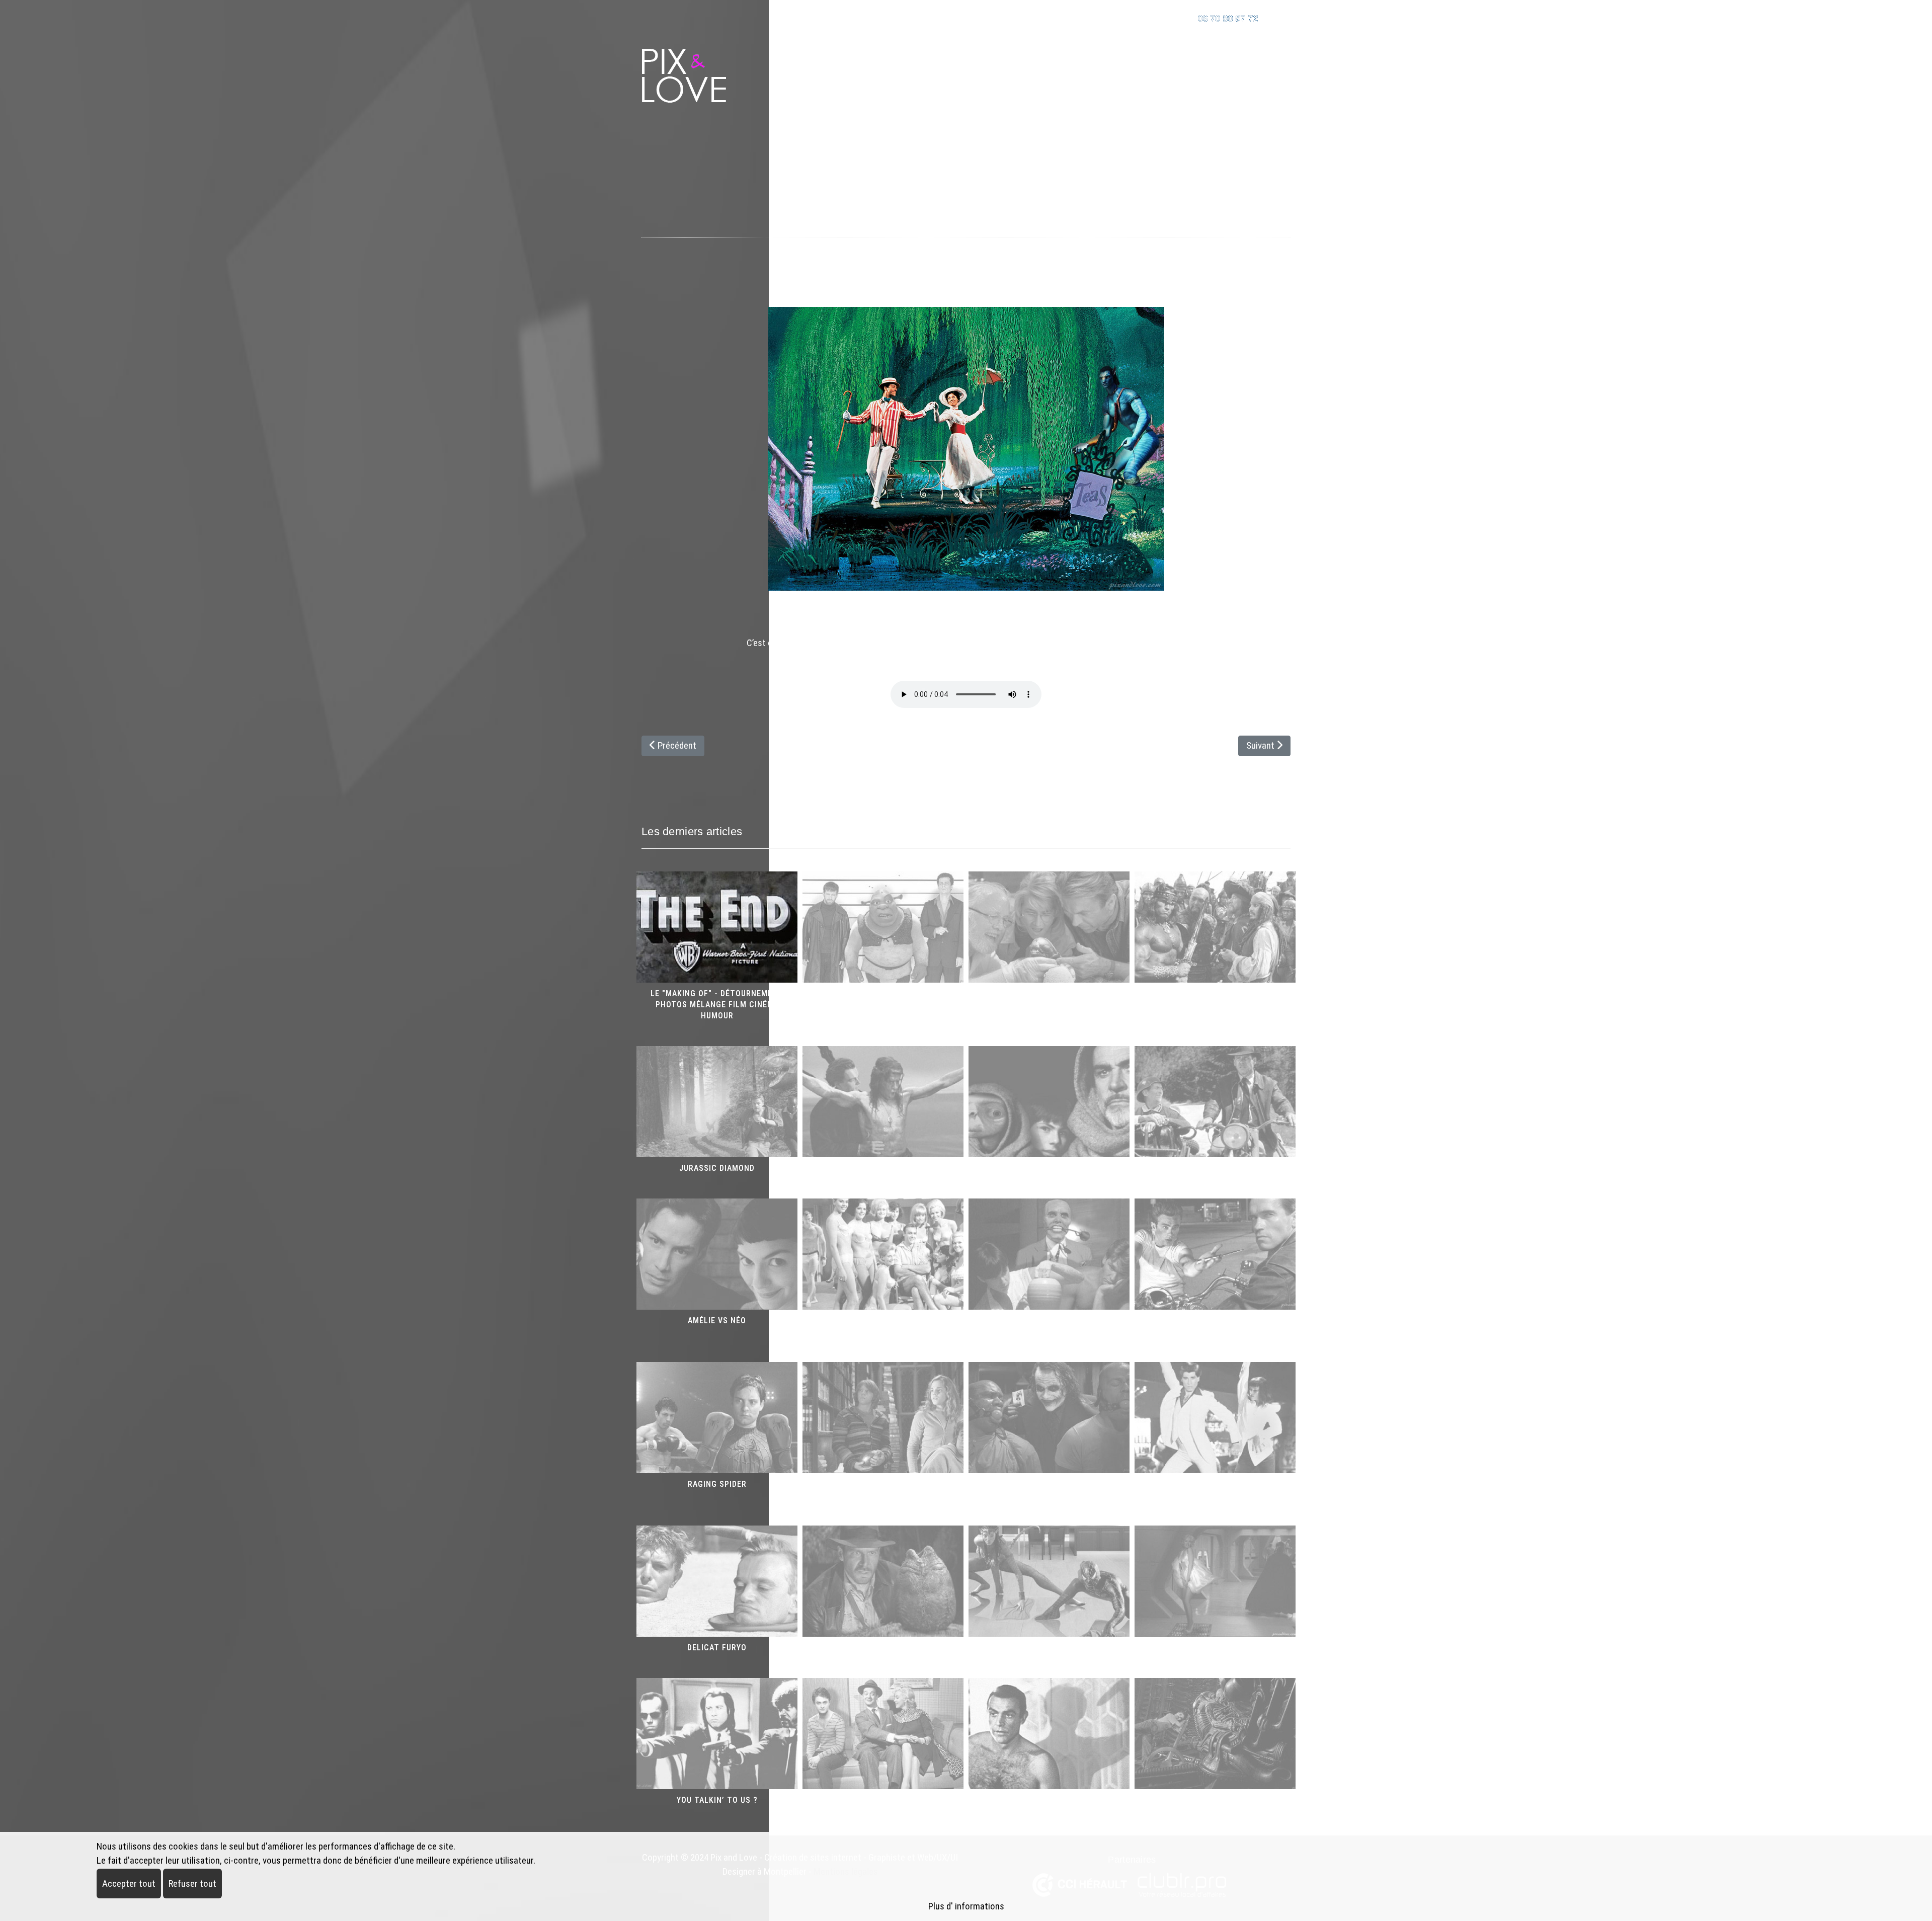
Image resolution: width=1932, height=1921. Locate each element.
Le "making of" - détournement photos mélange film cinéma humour (717, 1005)
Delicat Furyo (717, 1648)
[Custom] (1163, 17)
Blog (1165, 63)
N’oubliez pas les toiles (1049, 1648)
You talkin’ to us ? (717, 1800)
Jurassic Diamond (717, 1168)
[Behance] (1142, 17)
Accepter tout (129, 1884)
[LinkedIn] (1279, 249)
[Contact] (1279, 17)
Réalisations (1084, 63)
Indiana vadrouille (1215, 1168)
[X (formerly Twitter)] (1250, 249)
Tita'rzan (883, 1168)
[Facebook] (1220, 249)
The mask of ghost (1049, 1320)
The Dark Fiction (1049, 1484)
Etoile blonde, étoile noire (1215, 1648)
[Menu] (1284, 63)
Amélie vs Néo (717, 1320)
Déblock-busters (966, 228)
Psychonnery (1049, 1800)
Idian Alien (883, 1648)
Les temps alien (1215, 1800)
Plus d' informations (966, 1906)
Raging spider (717, 1484)
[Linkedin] (1120, 17)
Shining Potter (883, 1484)
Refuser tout (192, 1884)
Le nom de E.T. (1049, 1168)
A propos (1230, 63)
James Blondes (883, 1320)
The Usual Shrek (883, 993)
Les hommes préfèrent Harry (883, 1800)
